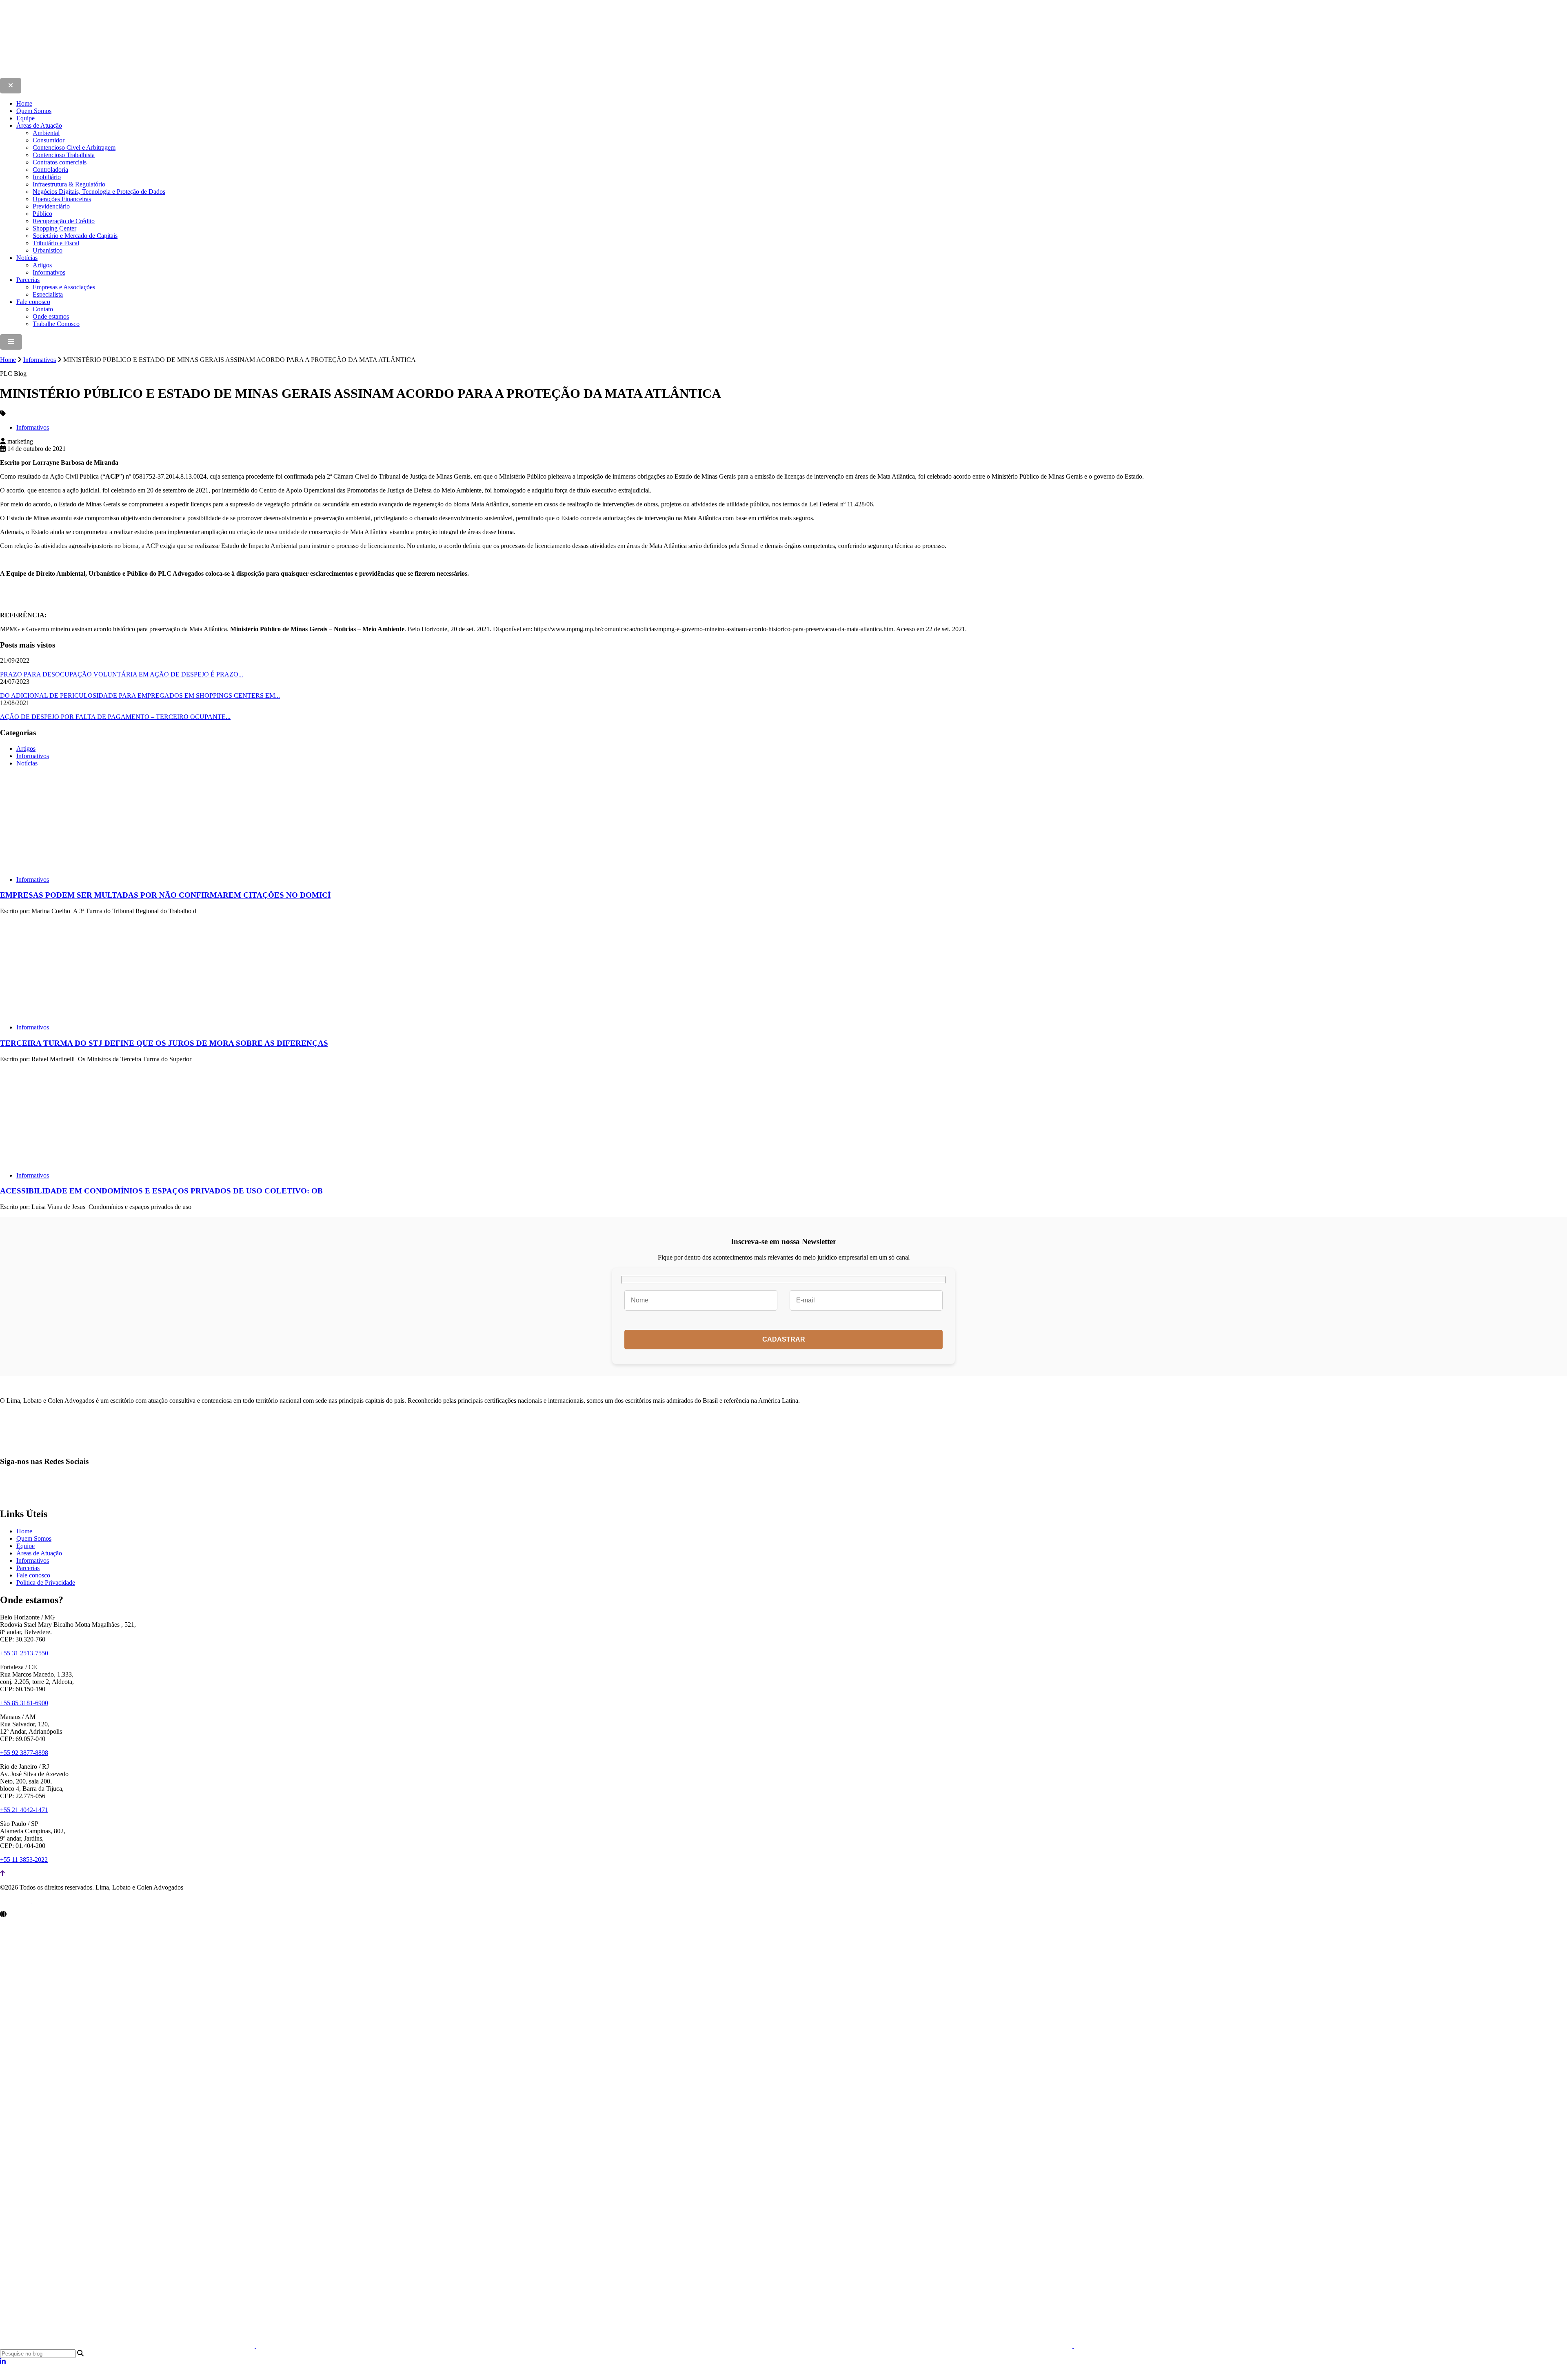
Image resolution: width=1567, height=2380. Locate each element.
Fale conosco (33, 302)
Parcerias (28, 280)
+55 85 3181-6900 (24, 1703)
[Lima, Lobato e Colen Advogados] (157, 74)
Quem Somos (34, 111)
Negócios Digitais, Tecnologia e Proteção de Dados (99, 192)
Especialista (48, 294)
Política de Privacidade (46, 1583)
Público (42, 214)
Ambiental (46, 133)
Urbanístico (48, 250)
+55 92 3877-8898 (24, 1753)
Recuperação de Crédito (64, 221)
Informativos (49, 272)
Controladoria (50, 170)
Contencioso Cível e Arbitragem (74, 148)
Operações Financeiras (62, 199)
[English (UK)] (13, 2376)
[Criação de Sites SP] (16, 1904)
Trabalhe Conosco (56, 324)
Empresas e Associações (64, 287)
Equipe (26, 118)
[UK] (1319, 2346)
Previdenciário (51, 206)
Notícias (27, 258)
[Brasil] (128, 2346)
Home (24, 103)
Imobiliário (47, 177)
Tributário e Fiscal (56, 243)
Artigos (42, 265)
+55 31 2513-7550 (24, 1653)
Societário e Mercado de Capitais (75, 236)
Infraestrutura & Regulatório (69, 184)
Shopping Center (54, 228)
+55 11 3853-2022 (24, 1860)
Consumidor (49, 140)
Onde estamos (51, 316)
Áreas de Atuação (39, 125)
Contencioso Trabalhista (64, 155)
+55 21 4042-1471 (24, 1810)
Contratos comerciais (60, 162)
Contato (43, 309)
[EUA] (665, 2346)
